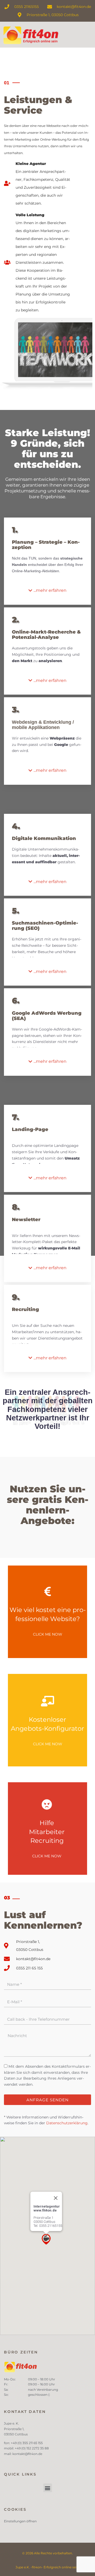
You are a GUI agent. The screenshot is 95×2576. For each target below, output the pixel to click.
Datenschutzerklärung (67, 2123)
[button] (47, 591)
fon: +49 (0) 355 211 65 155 (23, 2443)
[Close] (56, 2198)
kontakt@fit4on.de (28, 2454)
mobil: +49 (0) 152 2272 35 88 (26, 2448)
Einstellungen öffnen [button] (20, 2521)
